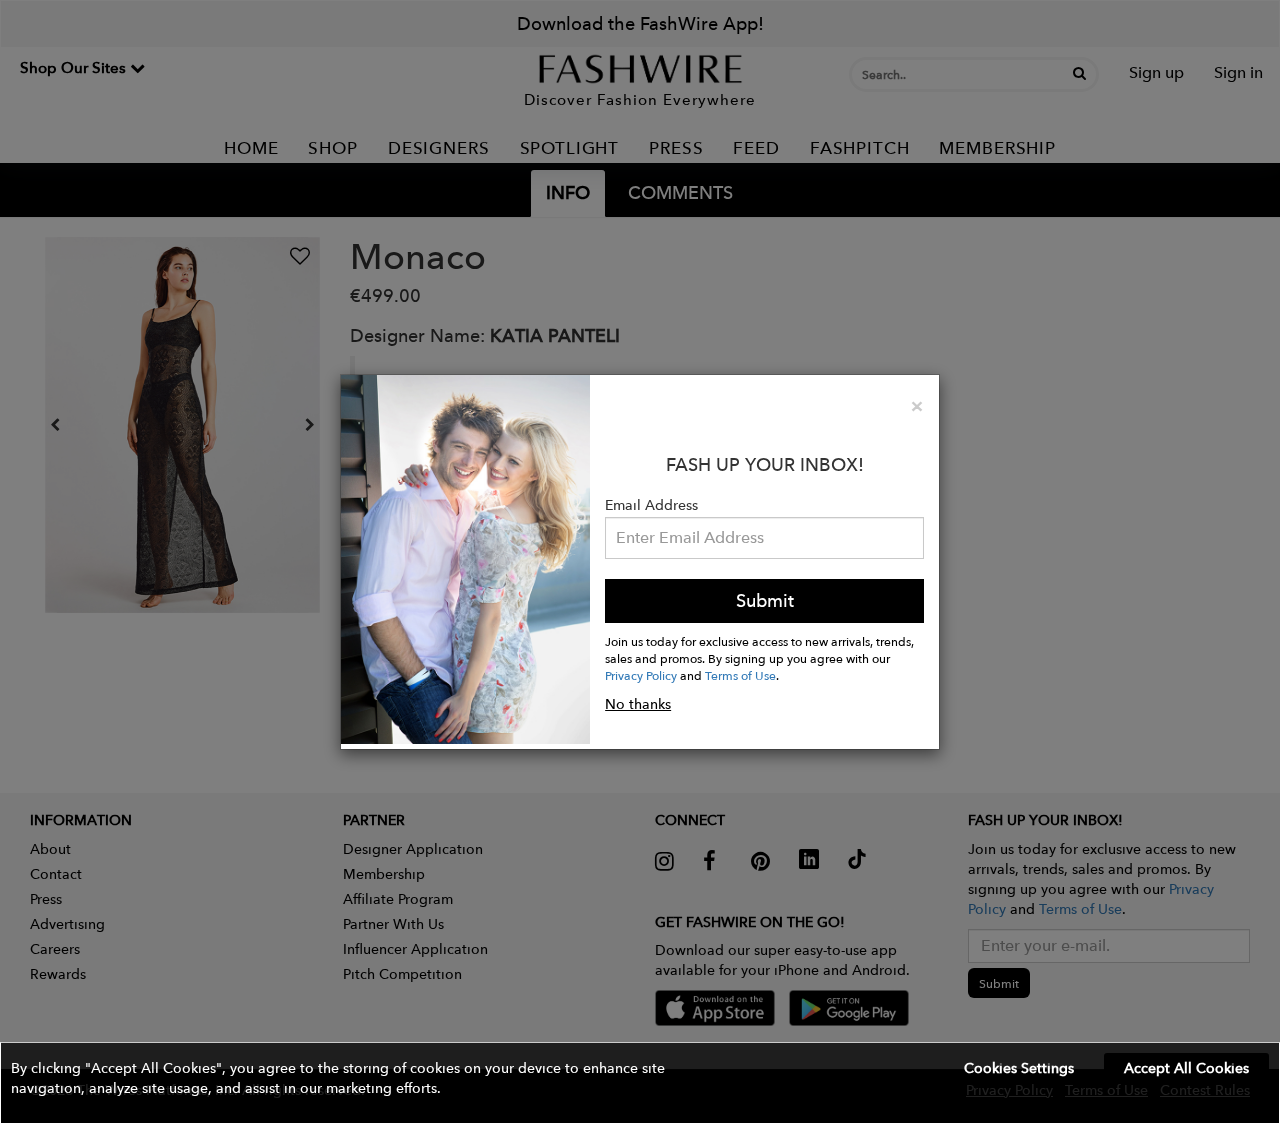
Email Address (651, 505)
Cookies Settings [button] (1019, 1068)
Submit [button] (765, 600)
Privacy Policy (641, 675)
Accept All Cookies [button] (1186, 1068)
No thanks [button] (638, 704)
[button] (640, 1083)
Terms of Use (740, 675)
